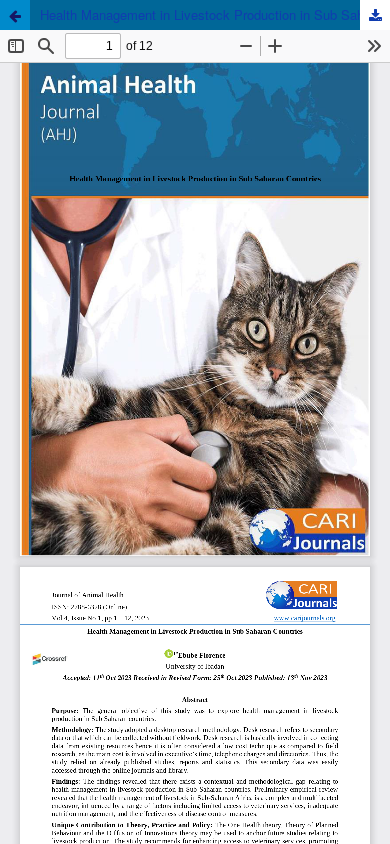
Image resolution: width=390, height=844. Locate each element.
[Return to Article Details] (15, 15)
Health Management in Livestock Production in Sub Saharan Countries (215, 14)
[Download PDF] (375, 15)
